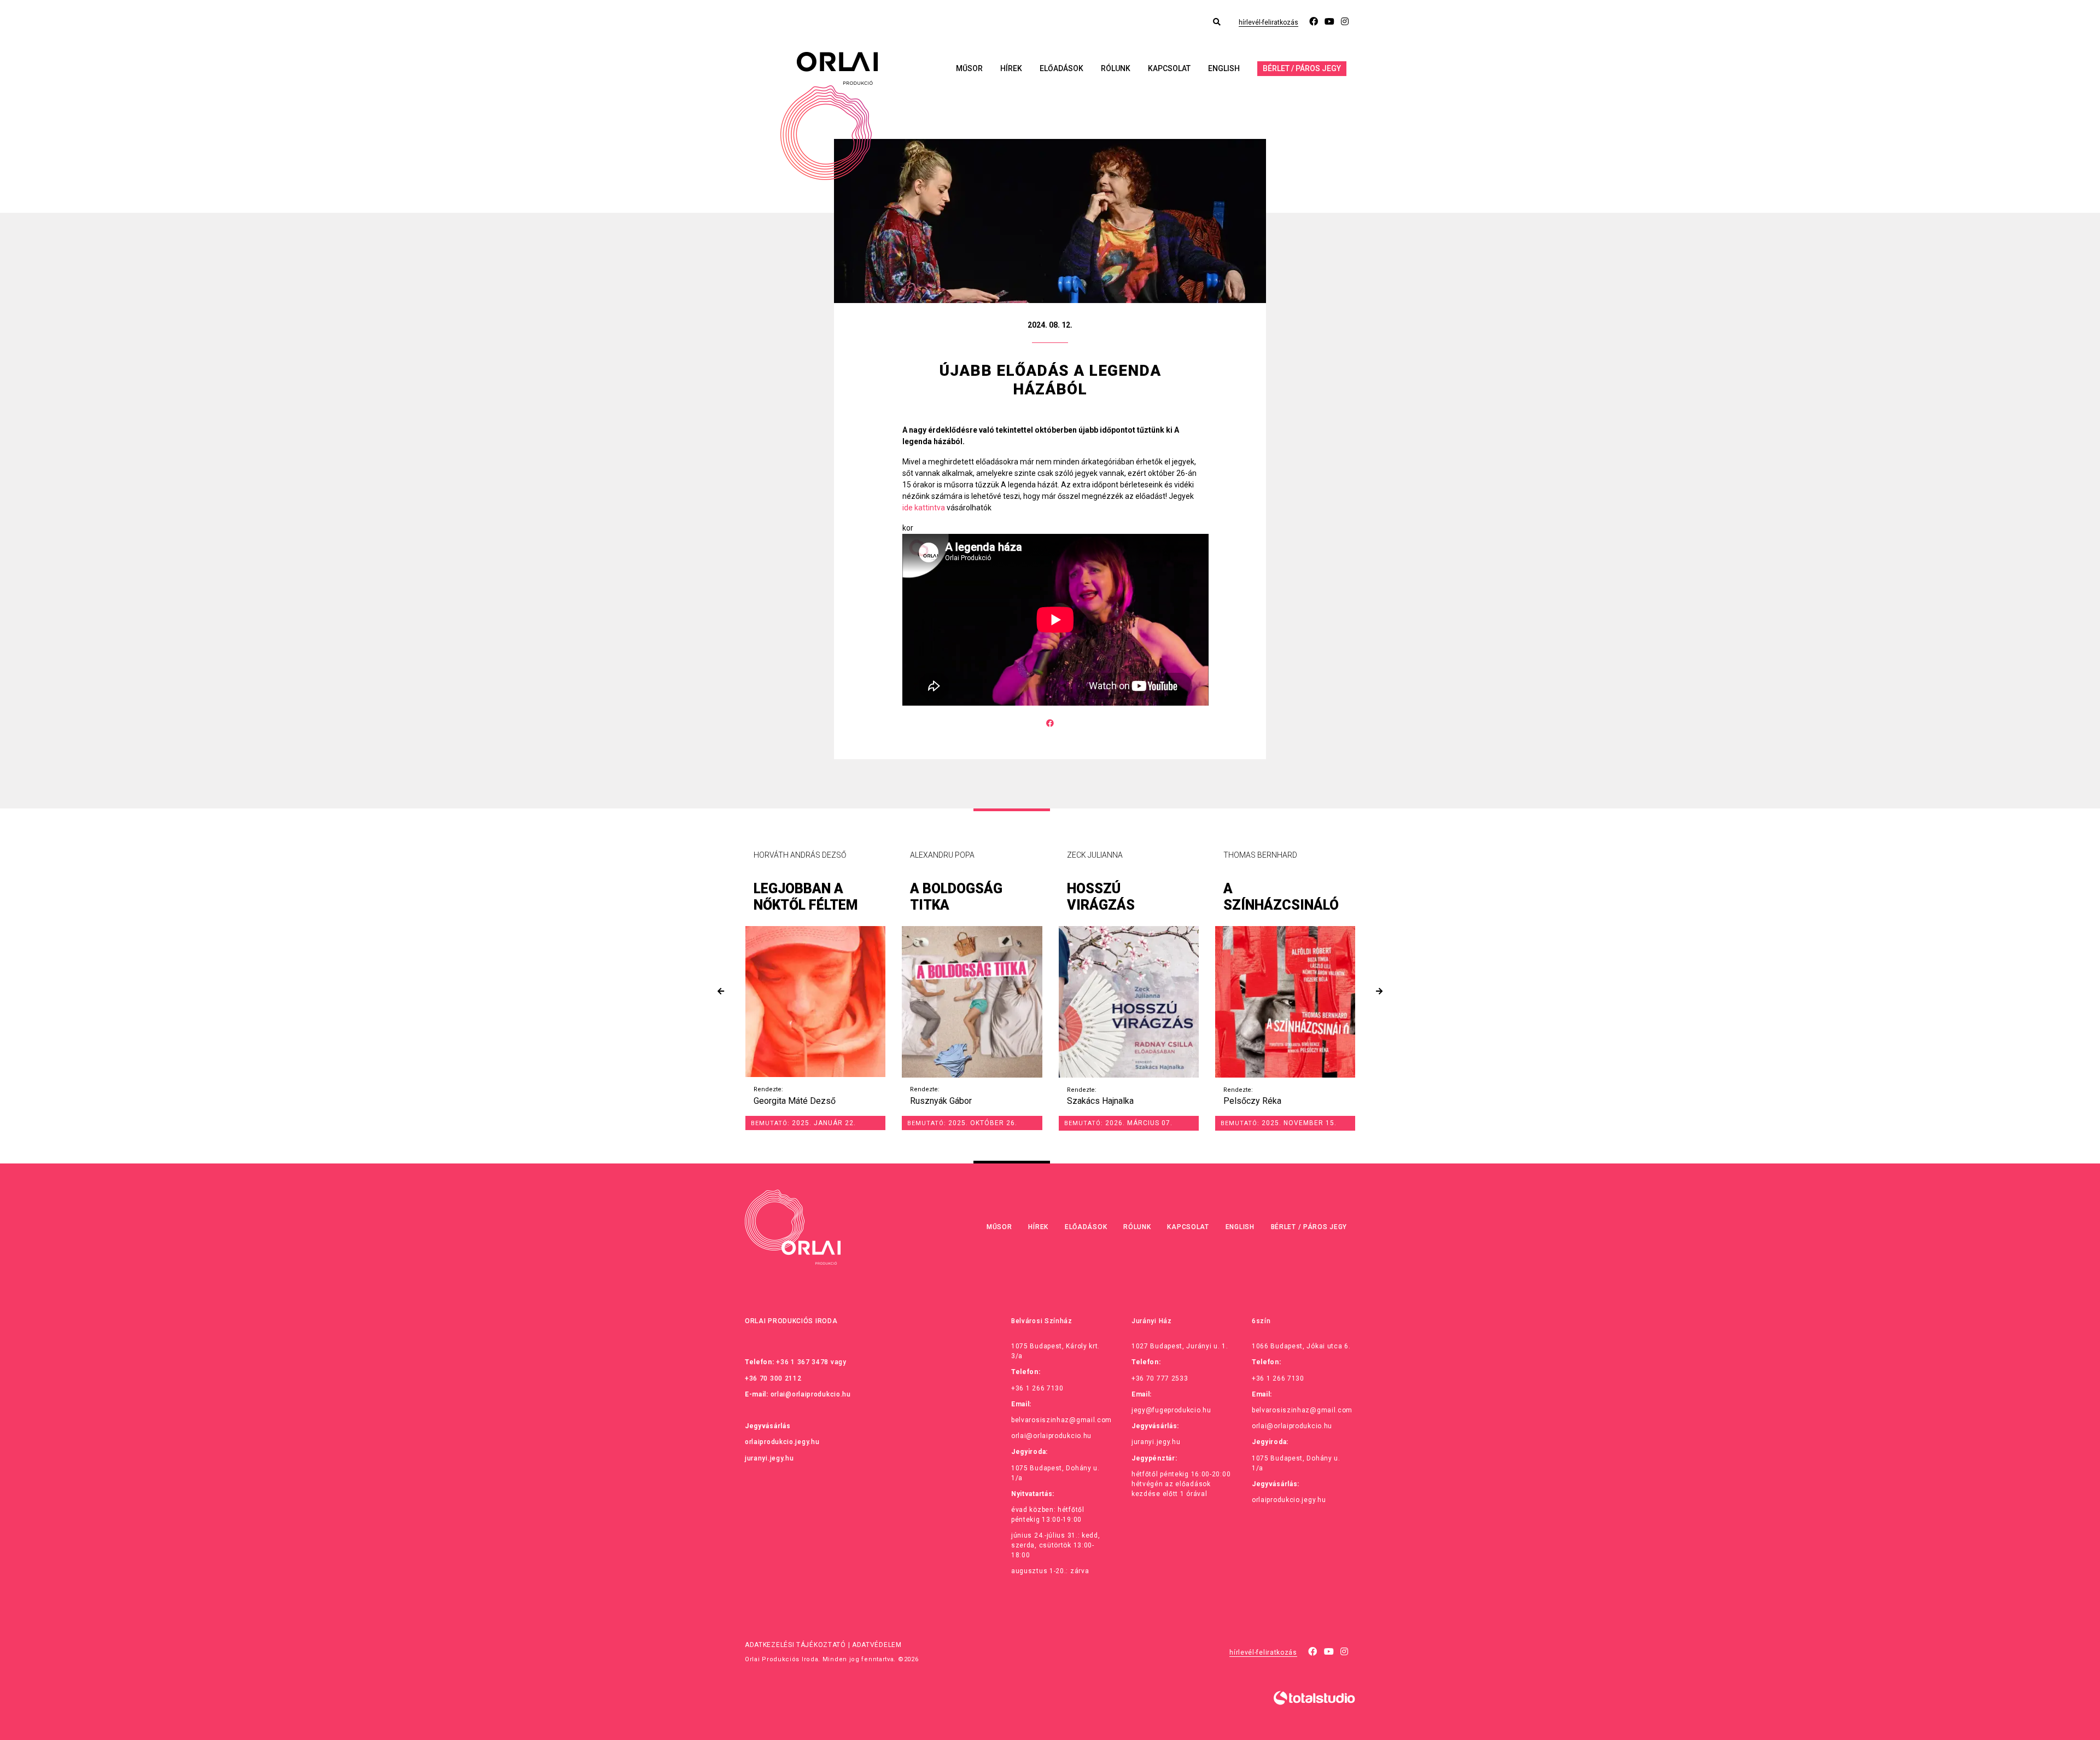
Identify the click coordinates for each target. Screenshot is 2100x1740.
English (1224, 68)
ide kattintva (924, 508)
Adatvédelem (877, 1645)
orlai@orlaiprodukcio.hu (811, 1394)
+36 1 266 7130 (1037, 1388)
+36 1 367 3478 (802, 1362)
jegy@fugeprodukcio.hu (1171, 1410)
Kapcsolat (1169, 68)
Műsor (969, 68)
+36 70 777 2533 (1160, 1378)
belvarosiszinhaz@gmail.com (1061, 1420)
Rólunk (1116, 68)
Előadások (1061, 68)
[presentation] (721, 991)
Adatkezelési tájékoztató (795, 1645)
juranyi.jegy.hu (769, 1458)
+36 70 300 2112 (773, 1378)
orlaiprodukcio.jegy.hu (782, 1442)
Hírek (1011, 68)
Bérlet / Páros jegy (1302, 68)
